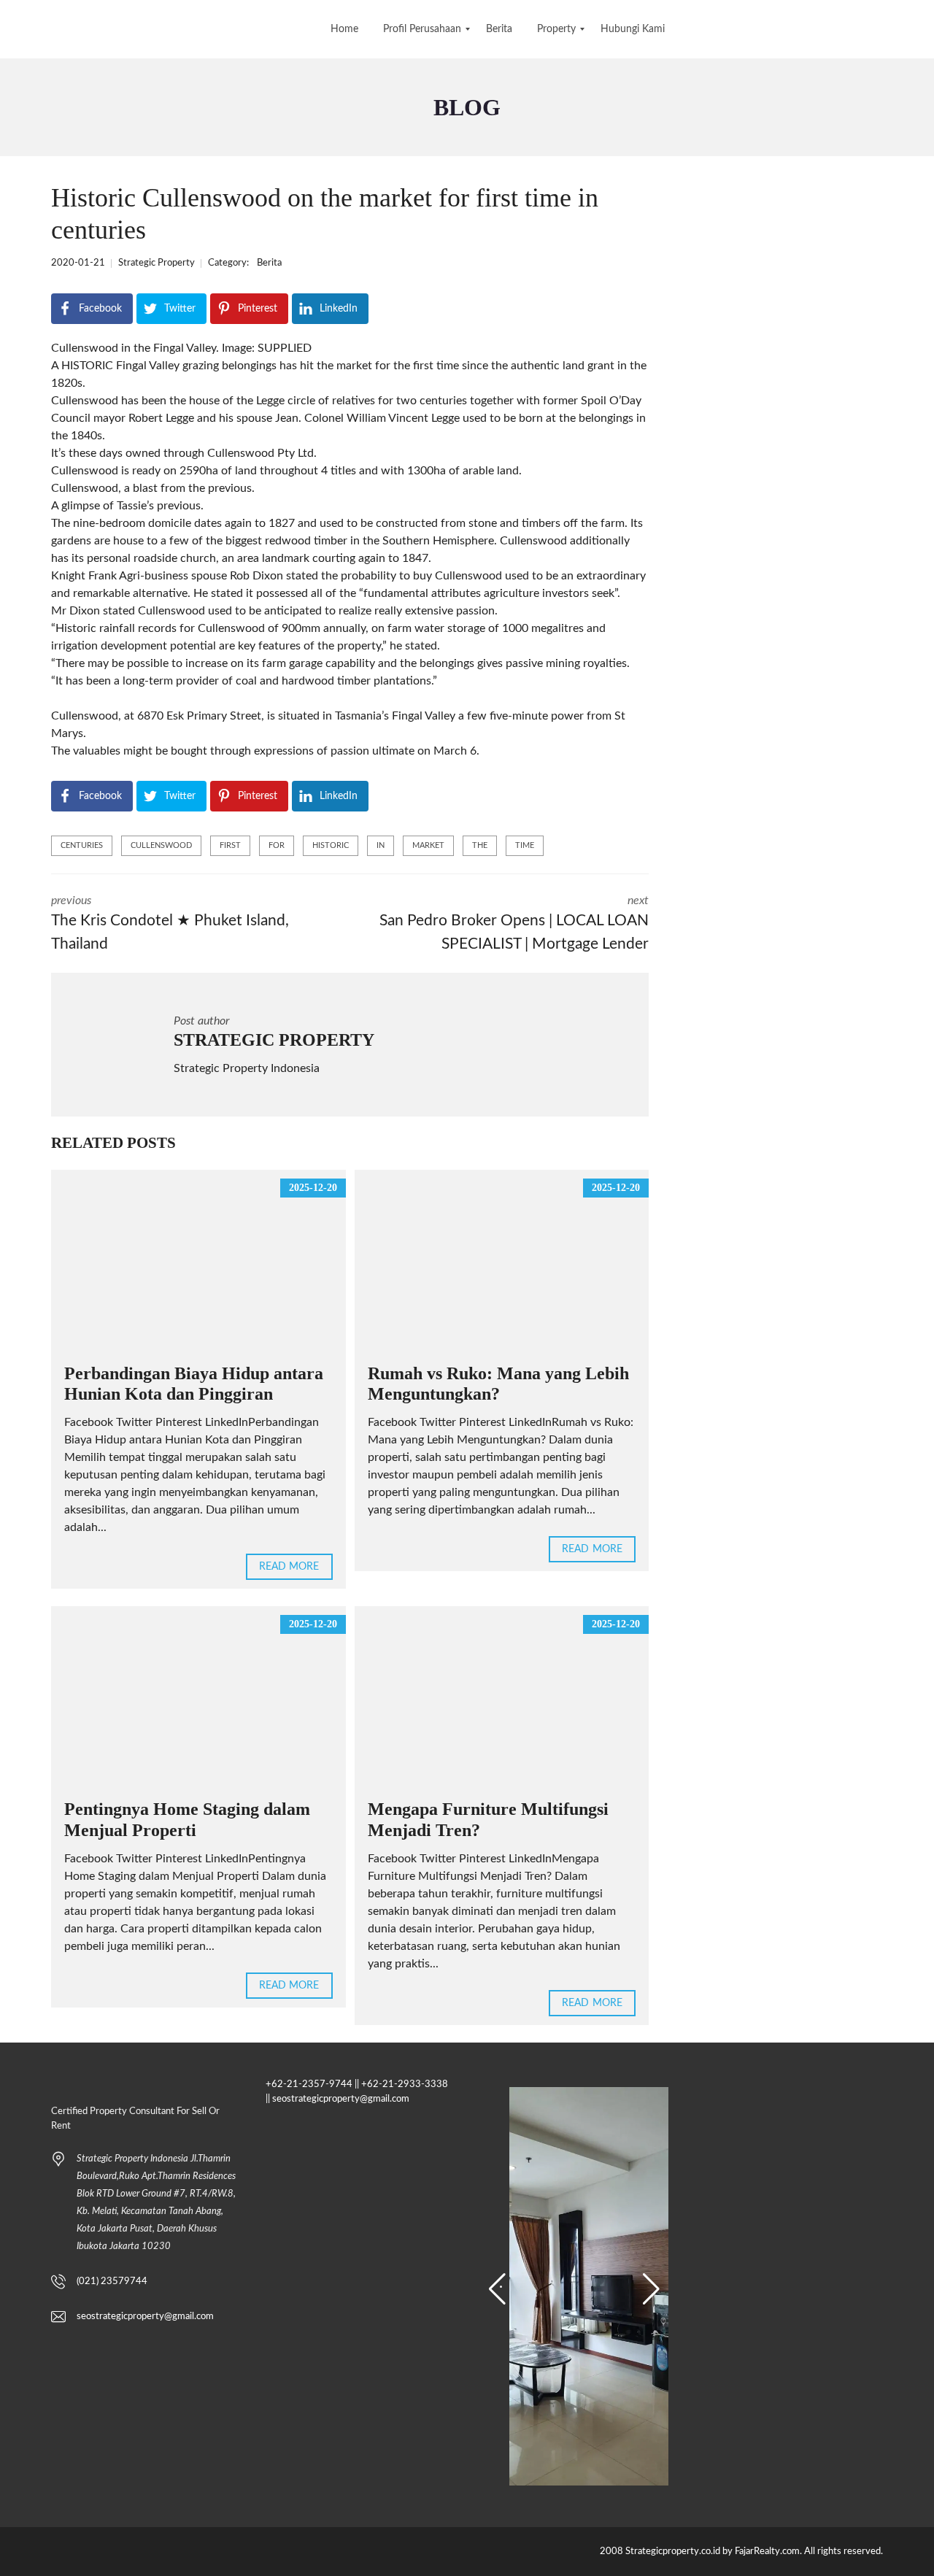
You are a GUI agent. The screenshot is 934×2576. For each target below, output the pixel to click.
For (277, 845)
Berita (269, 263)
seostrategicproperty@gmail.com (145, 2317)
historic (331, 845)
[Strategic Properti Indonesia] (13, 29)
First (230, 845)
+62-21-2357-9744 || (312, 2085)
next (514, 923)
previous (170, 923)
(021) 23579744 (112, 2282)
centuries (82, 845)
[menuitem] (344, 29)
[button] (497, 2289)
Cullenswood (161, 845)
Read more (289, 1567)
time (525, 845)
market (428, 845)
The (480, 845)
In (381, 845)
